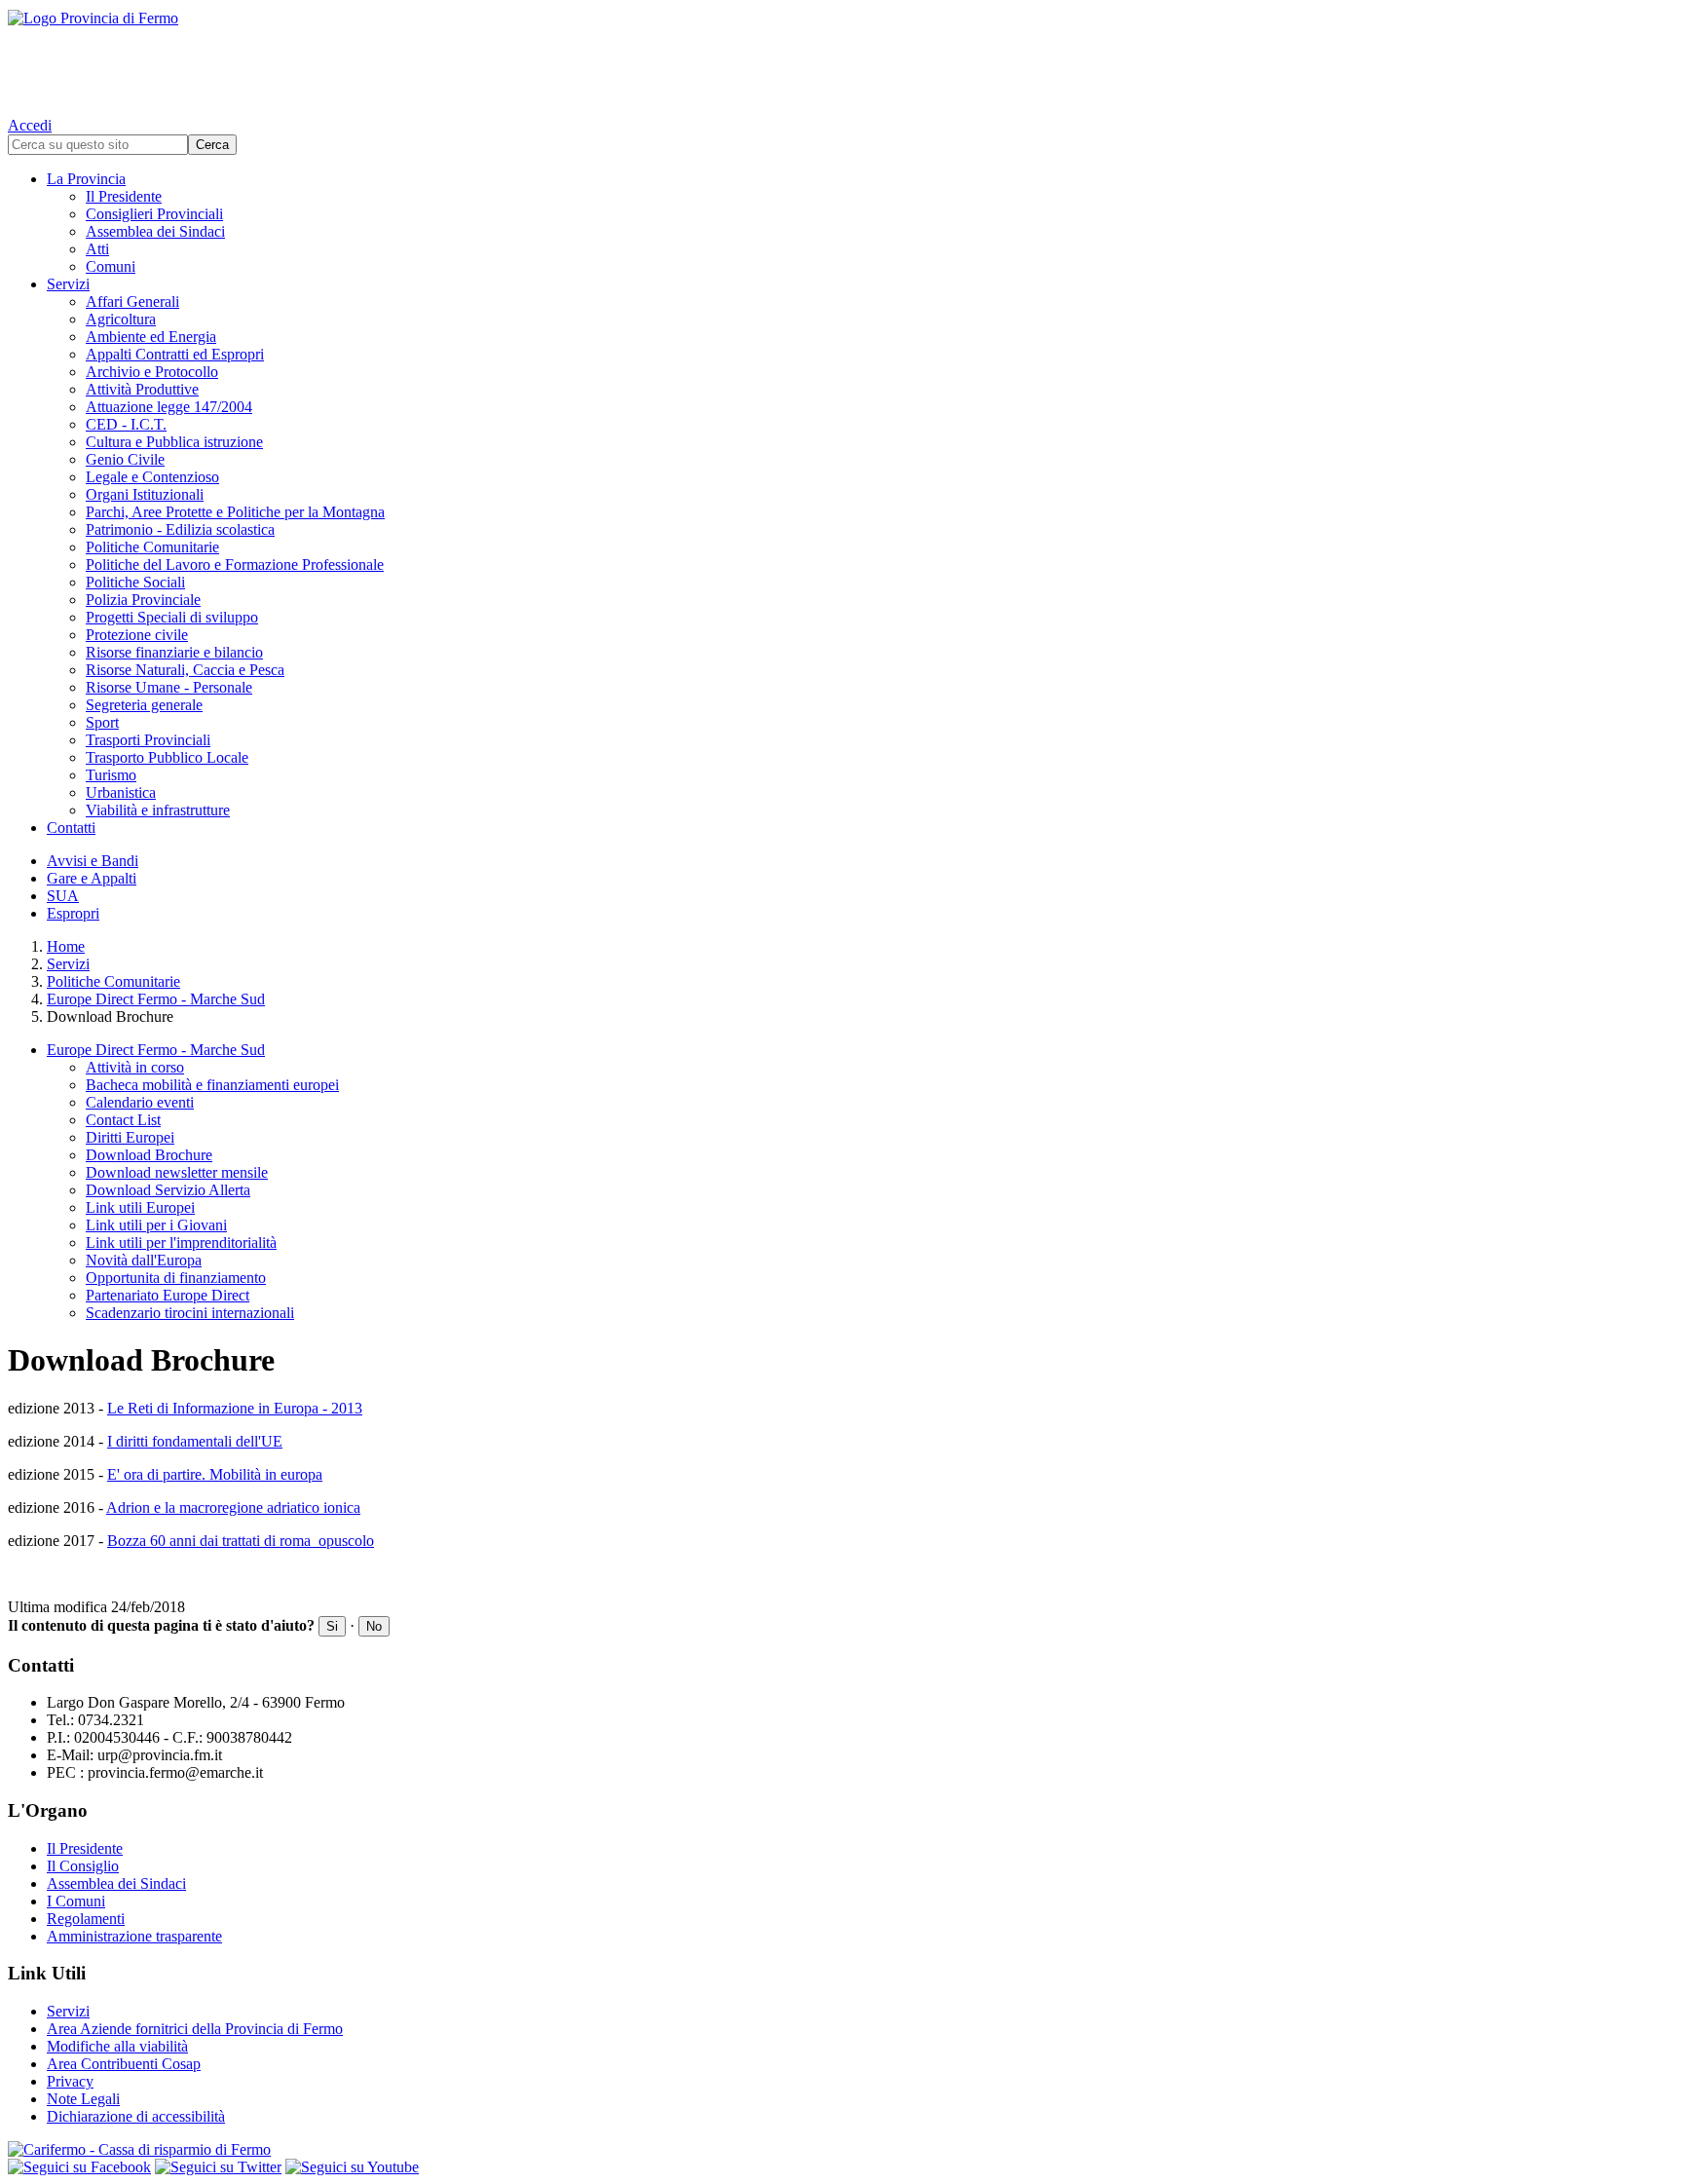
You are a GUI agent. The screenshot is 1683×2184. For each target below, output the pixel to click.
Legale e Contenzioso (152, 477)
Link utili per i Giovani (156, 1225)
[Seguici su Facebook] (79, 2167)
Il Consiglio (83, 1866)
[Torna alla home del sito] (841, 58)
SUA (63, 896)
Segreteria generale (144, 705)
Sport (102, 722)
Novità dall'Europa (144, 1260)
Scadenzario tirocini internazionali (190, 1313)
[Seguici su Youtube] (352, 2167)
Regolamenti (86, 1919)
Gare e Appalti (92, 878)
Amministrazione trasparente (134, 1936)
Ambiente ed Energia (151, 337)
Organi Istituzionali (145, 494)
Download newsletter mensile (177, 1172)
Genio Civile (125, 459)
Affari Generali (132, 301)
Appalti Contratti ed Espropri (175, 354)
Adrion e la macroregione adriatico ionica (233, 1507)
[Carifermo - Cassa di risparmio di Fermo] (841, 2150)
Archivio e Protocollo (152, 372)
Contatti (71, 828)
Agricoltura (121, 319)
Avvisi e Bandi (93, 861)
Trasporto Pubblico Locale (167, 757)
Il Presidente (124, 196)
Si (332, 1626)
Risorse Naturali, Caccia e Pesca (185, 670)
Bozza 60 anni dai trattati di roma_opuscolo (241, 1541)
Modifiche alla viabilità (117, 2046)
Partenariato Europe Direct (168, 1295)
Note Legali (83, 2099)
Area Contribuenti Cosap (124, 2064)
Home (66, 946)
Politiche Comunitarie (152, 547)
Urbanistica (121, 792)
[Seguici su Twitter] (218, 2167)
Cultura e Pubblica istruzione (174, 442)
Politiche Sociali (135, 582)
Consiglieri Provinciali (154, 214)
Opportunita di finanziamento (176, 1278)
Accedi (30, 125)
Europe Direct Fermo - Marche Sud (156, 999)
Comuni (111, 266)
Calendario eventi (140, 1102)
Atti (97, 249)
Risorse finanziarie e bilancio (174, 652)
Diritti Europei (130, 1137)
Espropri (73, 913)
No (374, 1626)
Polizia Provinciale (143, 600)
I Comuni (76, 1901)
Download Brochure (149, 1155)
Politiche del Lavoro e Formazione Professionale (235, 565)
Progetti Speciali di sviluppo (172, 617)
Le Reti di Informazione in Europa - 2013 (235, 1408)
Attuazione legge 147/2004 (169, 407)
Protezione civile (137, 635)
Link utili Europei (140, 1207)
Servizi (68, 284)
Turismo (111, 775)
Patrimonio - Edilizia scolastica (180, 529)
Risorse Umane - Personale (169, 687)
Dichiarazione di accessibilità (136, 2116)
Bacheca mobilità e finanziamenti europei (212, 1085)
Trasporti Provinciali (148, 740)
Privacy (70, 2081)
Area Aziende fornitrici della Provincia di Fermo (195, 2029)
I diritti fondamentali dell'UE (195, 1441)
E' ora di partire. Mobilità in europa (215, 1474)
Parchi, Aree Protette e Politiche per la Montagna (235, 512)
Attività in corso (135, 1067)
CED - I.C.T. (126, 424)
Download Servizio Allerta (168, 1190)
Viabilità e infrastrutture (158, 810)
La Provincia (86, 179)
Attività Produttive (142, 389)
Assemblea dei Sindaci (155, 231)
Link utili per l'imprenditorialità (181, 1243)
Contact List (123, 1120)
